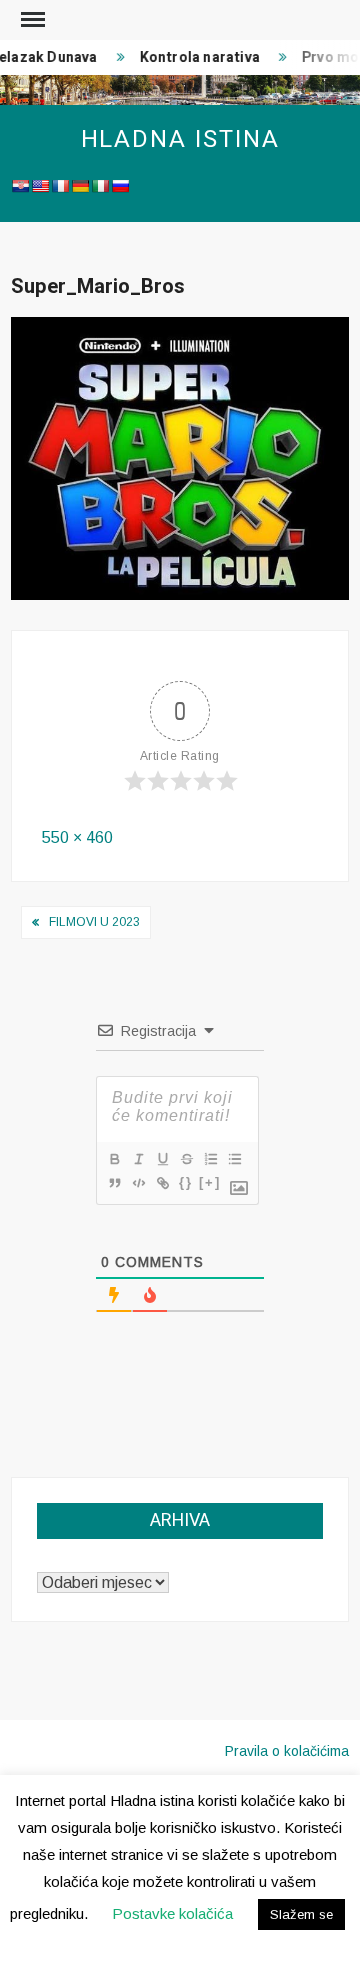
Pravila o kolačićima (287, 1751)
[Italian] (100, 186)
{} (186, 1182)
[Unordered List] (234, 1159)
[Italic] (138, 1159)
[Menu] (31, 20)
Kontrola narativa (196, 57)
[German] (80, 186)
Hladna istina (180, 139)
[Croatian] (20, 186)
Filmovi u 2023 (94, 922)
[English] (40, 186)
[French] (60, 186)
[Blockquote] (114, 1183)
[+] (210, 1182)
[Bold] (114, 1159)
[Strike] (186, 1159)
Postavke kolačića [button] (172, 1913)
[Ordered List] (210, 1159)
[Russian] (120, 186)
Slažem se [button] (301, 1914)
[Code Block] (138, 1183)
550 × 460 (77, 837)
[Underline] (162, 1159)
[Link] (162, 1183)
